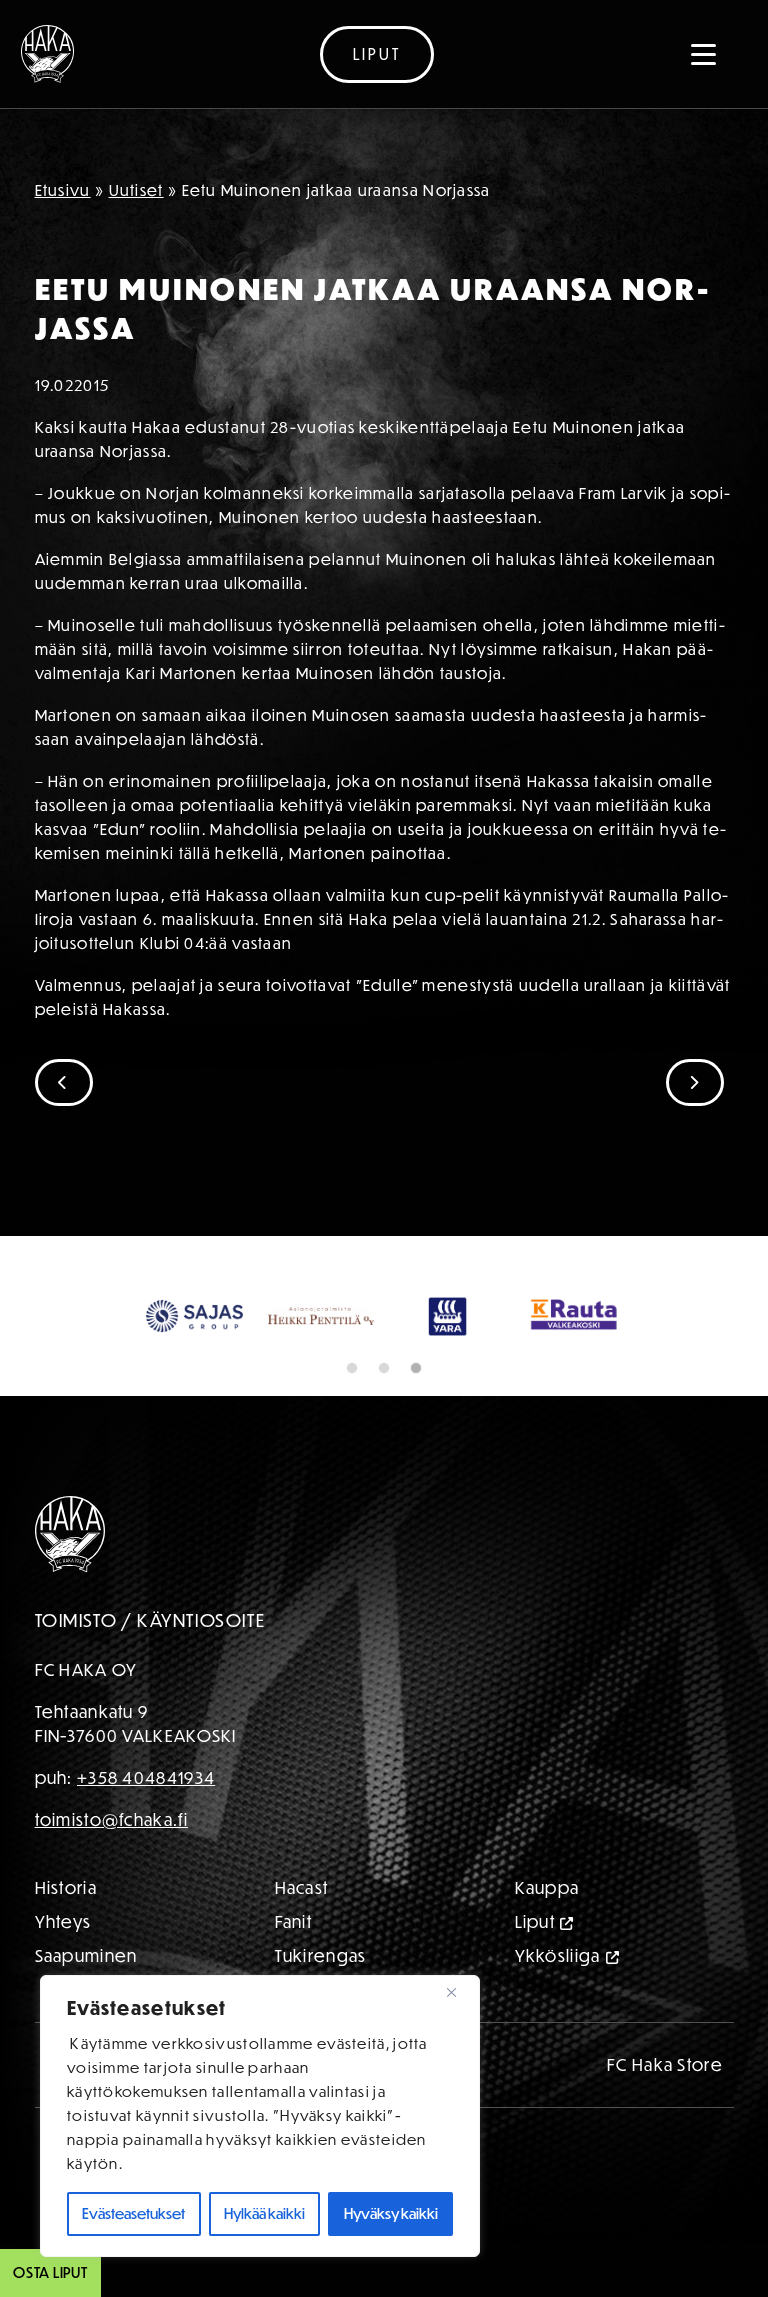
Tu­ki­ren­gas (321, 1955)
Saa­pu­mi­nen (86, 1955)
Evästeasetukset (133, 2213)
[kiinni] (459, 1992)
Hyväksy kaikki (391, 2213)
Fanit (294, 1921)
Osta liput (50, 2272)
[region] (260, 2116)
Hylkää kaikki (264, 2213)
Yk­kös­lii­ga (558, 1955)
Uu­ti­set (136, 190)
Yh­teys (63, 1921)
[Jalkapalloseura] (47, 54)
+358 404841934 (146, 1777)
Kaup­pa (547, 1887)
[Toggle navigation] (704, 54)
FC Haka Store (665, 2064)
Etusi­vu (63, 190)
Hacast (302, 1887)
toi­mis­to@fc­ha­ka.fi (111, 1819)
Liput (377, 54)
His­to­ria (66, 1887)
